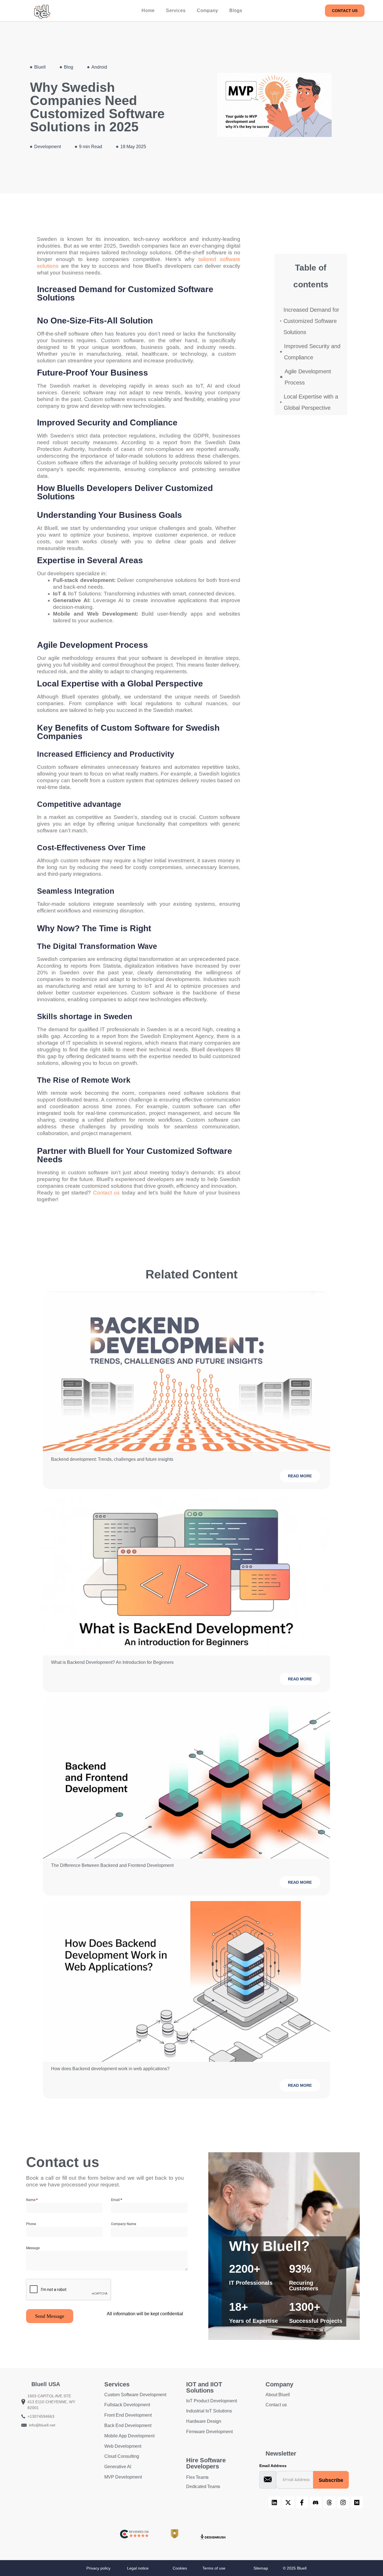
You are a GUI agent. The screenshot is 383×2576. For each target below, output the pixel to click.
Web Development (123, 2446)
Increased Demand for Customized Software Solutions (311, 321)
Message (33, 2248)
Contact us (106, 1193)
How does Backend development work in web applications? (110, 2069)
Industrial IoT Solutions (209, 2411)
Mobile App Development (129, 2436)
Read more (300, 1476)
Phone (31, 2224)
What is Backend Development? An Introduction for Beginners (112, 1662)
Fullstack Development (127, 2405)
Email (116, 2200)
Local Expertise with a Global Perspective (311, 402)
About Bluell (278, 2395)
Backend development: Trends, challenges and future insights (112, 1459)
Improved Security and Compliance (312, 352)
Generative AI (118, 2467)
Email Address (273, 2466)
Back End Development (128, 2425)
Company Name (124, 2224)
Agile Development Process (308, 377)
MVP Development (123, 2477)
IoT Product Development (212, 2401)
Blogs (236, 11)
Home (148, 11)
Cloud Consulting (122, 2456)
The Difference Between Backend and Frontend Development (112, 1865)
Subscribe (331, 2480)
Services (176, 11)
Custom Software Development (135, 2395)
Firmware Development (209, 2432)
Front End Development (128, 2415)
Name (32, 2200)
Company (207, 11)
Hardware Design (204, 2421)
